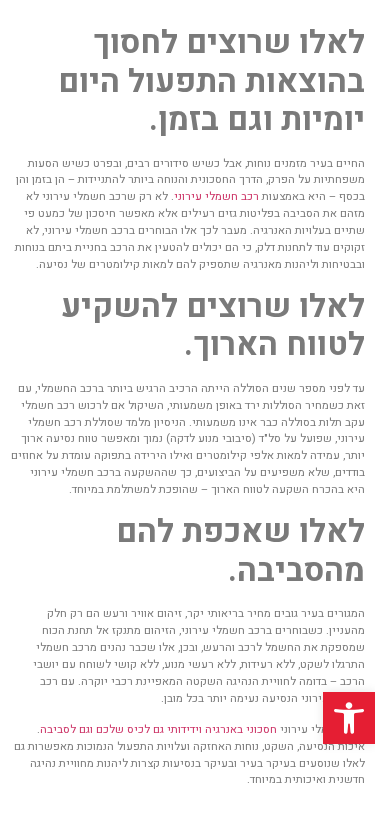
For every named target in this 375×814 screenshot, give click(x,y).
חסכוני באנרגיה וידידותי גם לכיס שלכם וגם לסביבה (158, 729)
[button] (349, 718)
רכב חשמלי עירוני (216, 196)
